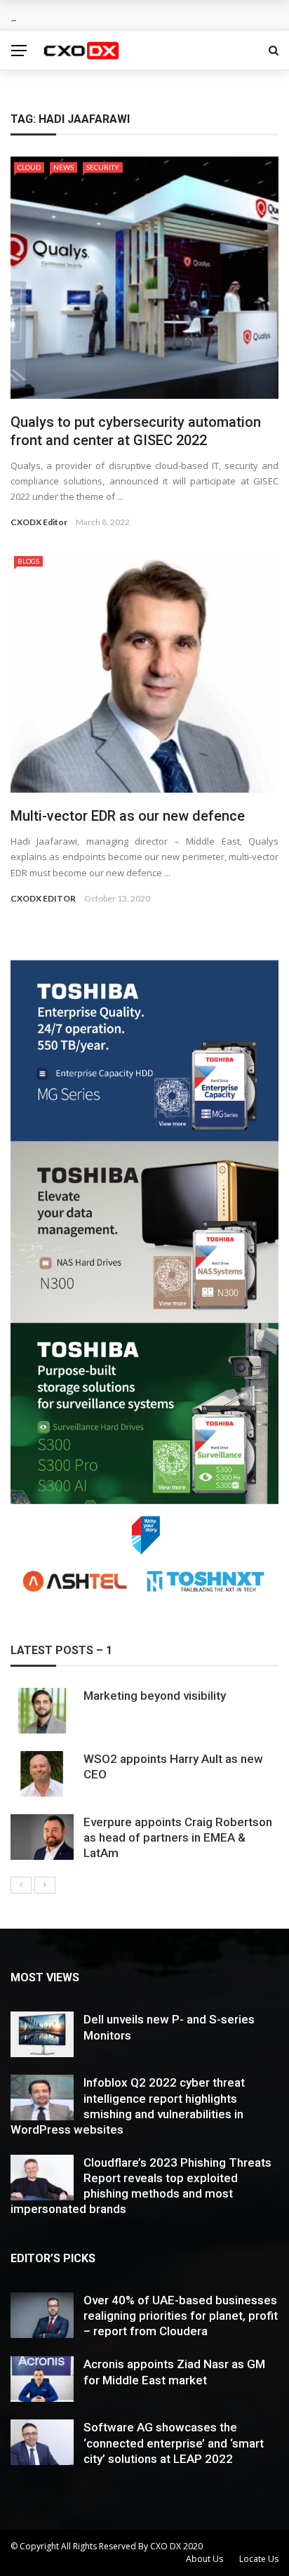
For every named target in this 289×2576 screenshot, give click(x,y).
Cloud (29, 167)
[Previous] (21, 1885)
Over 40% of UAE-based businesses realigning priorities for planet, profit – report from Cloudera (181, 2316)
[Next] (45, 1885)
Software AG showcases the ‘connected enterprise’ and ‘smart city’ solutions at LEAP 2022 (174, 2443)
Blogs (28, 561)
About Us (204, 2559)
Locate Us (259, 2559)
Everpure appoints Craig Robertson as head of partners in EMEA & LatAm (178, 1837)
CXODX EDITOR (43, 898)
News (63, 167)
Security (103, 167)
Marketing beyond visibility (155, 1696)
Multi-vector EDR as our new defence (128, 816)
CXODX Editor (39, 522)
